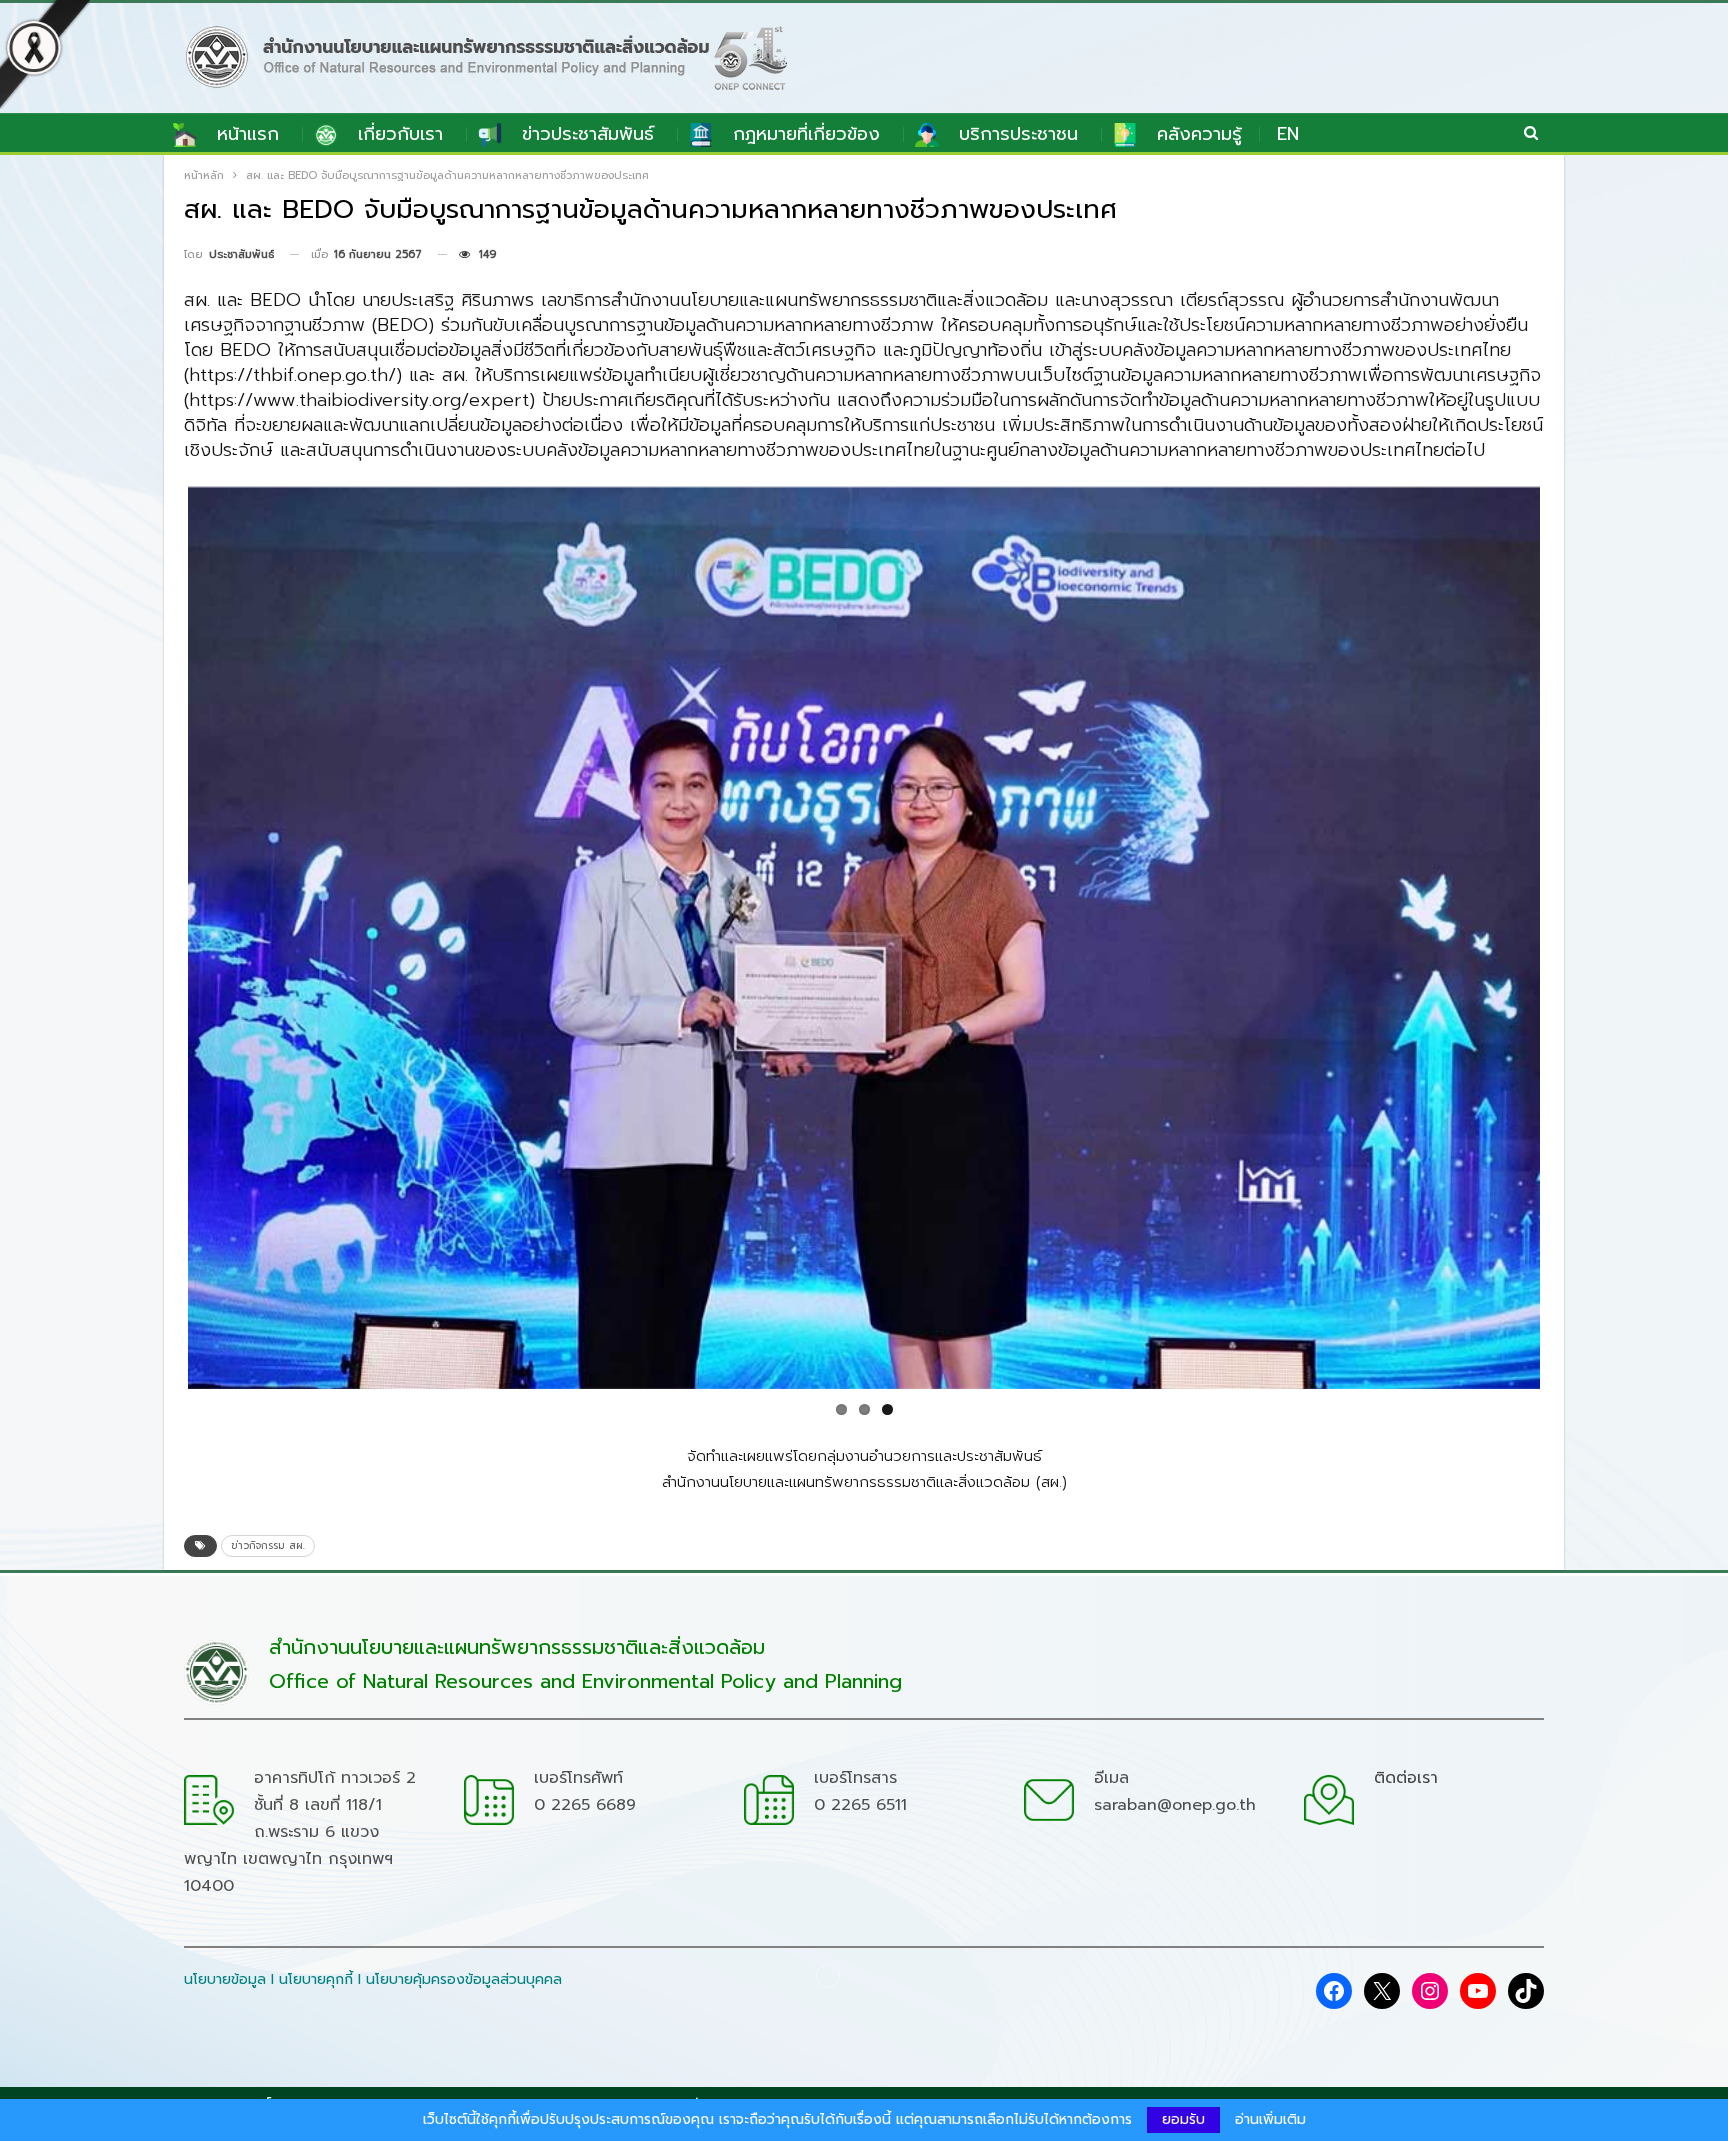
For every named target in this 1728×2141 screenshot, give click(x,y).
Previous (153, 933)
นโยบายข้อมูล (225, 1979)
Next (1575, 933)
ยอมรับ (1183, 2119)
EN (1288, 134)
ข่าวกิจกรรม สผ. (268, 1545)
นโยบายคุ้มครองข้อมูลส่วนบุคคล (464, 1979)
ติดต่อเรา (1406, 1778)
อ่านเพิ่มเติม (1270, 2120)
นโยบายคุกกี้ (316, 1979)
